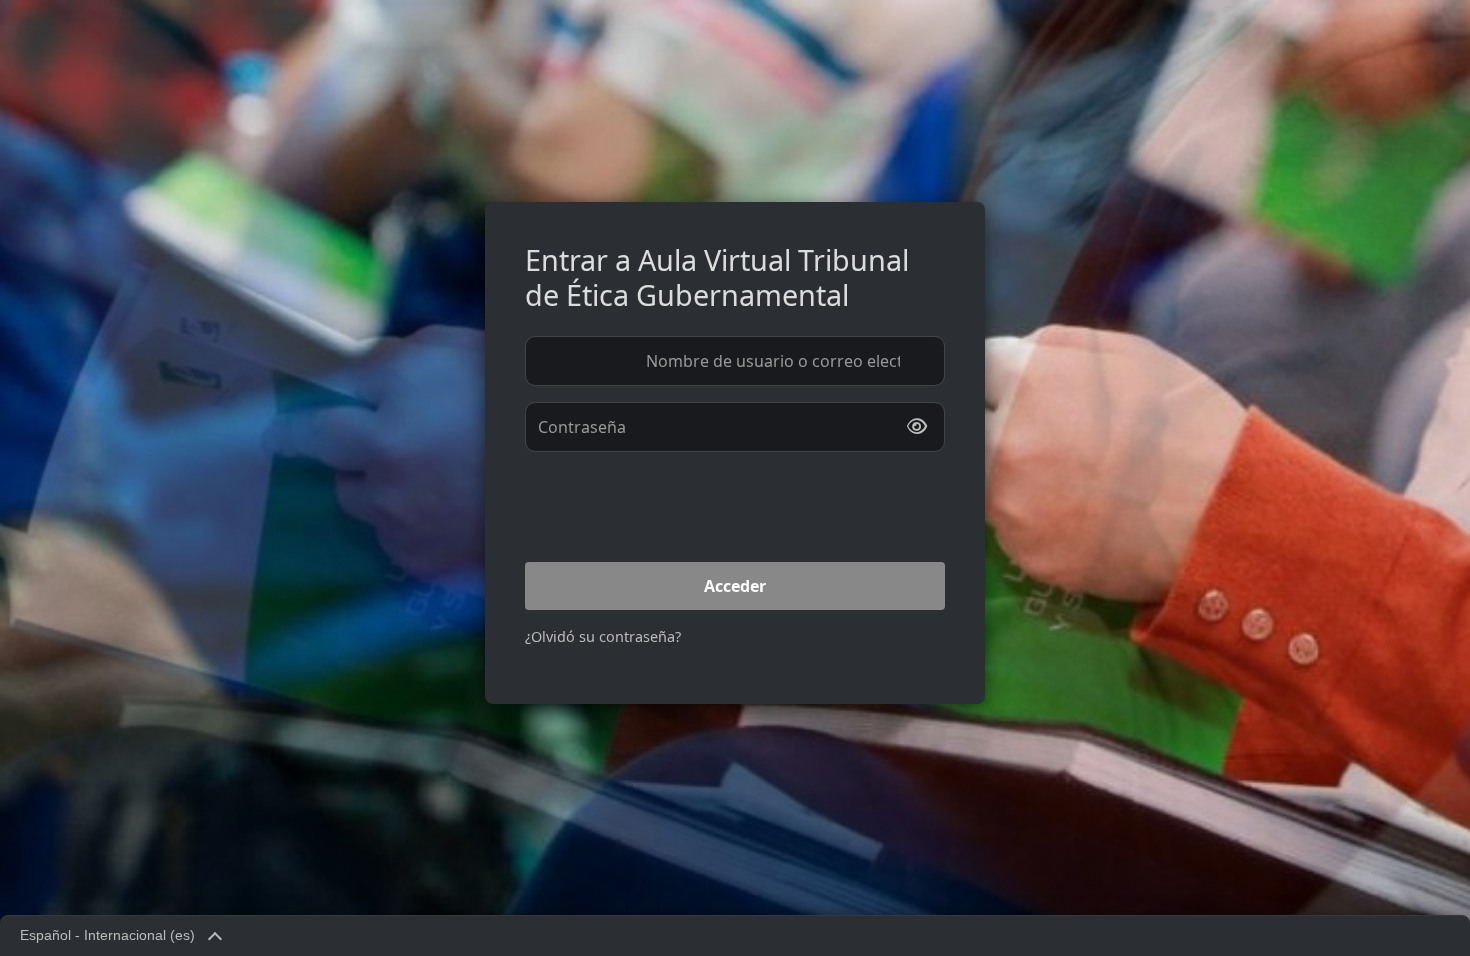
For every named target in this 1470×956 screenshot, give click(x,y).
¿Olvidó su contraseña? (603, 636)
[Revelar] (917, 427)
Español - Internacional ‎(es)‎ (107, 935)
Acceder (735, 586)
